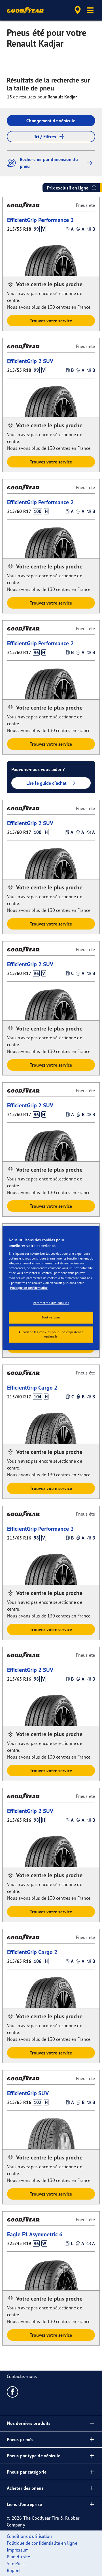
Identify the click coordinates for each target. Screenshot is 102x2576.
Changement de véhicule (51, 121)
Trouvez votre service (51, 321)
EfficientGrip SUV (28, 2093)
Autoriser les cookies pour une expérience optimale (51, 1334)
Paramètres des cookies (51, 1303)
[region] (51, 1288)
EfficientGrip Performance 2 (40, 220)
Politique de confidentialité (29, 1288)
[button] (90, 10)
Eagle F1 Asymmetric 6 (35, 2234)
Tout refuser (51, 1317)
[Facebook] (13, 2392)
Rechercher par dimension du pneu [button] (49, 163)
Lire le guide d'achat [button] (46, 783)
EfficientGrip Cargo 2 (32, 1387)
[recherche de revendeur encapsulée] (78, 10)
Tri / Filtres (45, 137)
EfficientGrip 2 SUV (30, 361)
